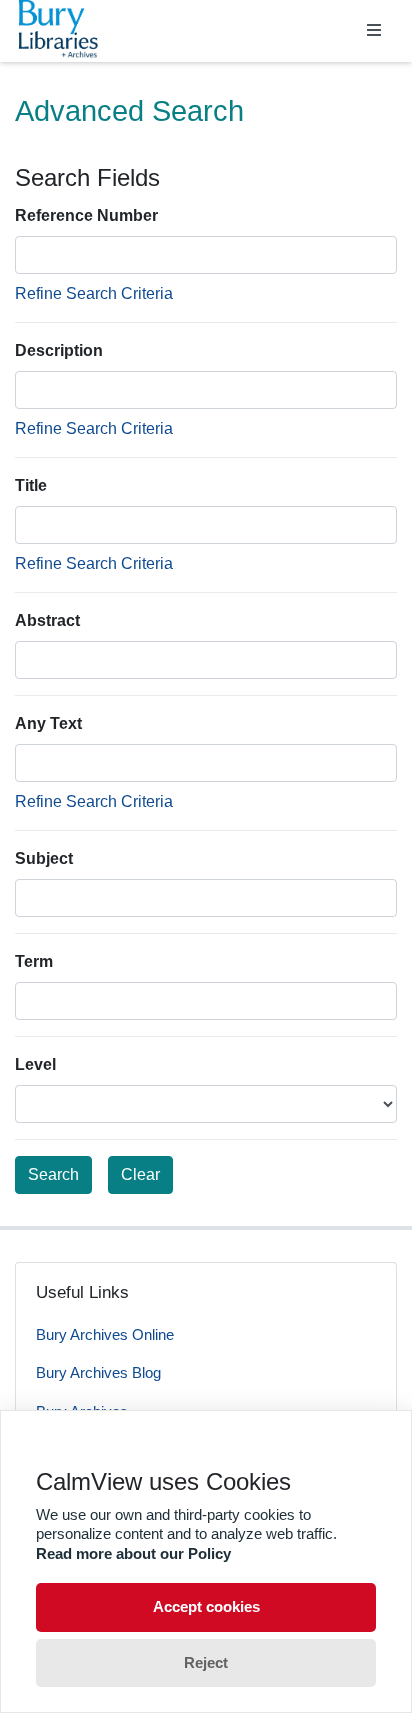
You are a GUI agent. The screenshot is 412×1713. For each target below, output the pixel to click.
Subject (44, 858)
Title (31, 485)
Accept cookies (206, 1606)
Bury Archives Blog (98, 1372)
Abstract (47, 620)
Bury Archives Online (105, 1334)
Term (34, 961)
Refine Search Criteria (94, 293)
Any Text (48, 723)
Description (59, 350)
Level (35, 1064)
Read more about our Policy (133, 1553)
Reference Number (86, 215)
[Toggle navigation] (374, 31)
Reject (206, 1662)
